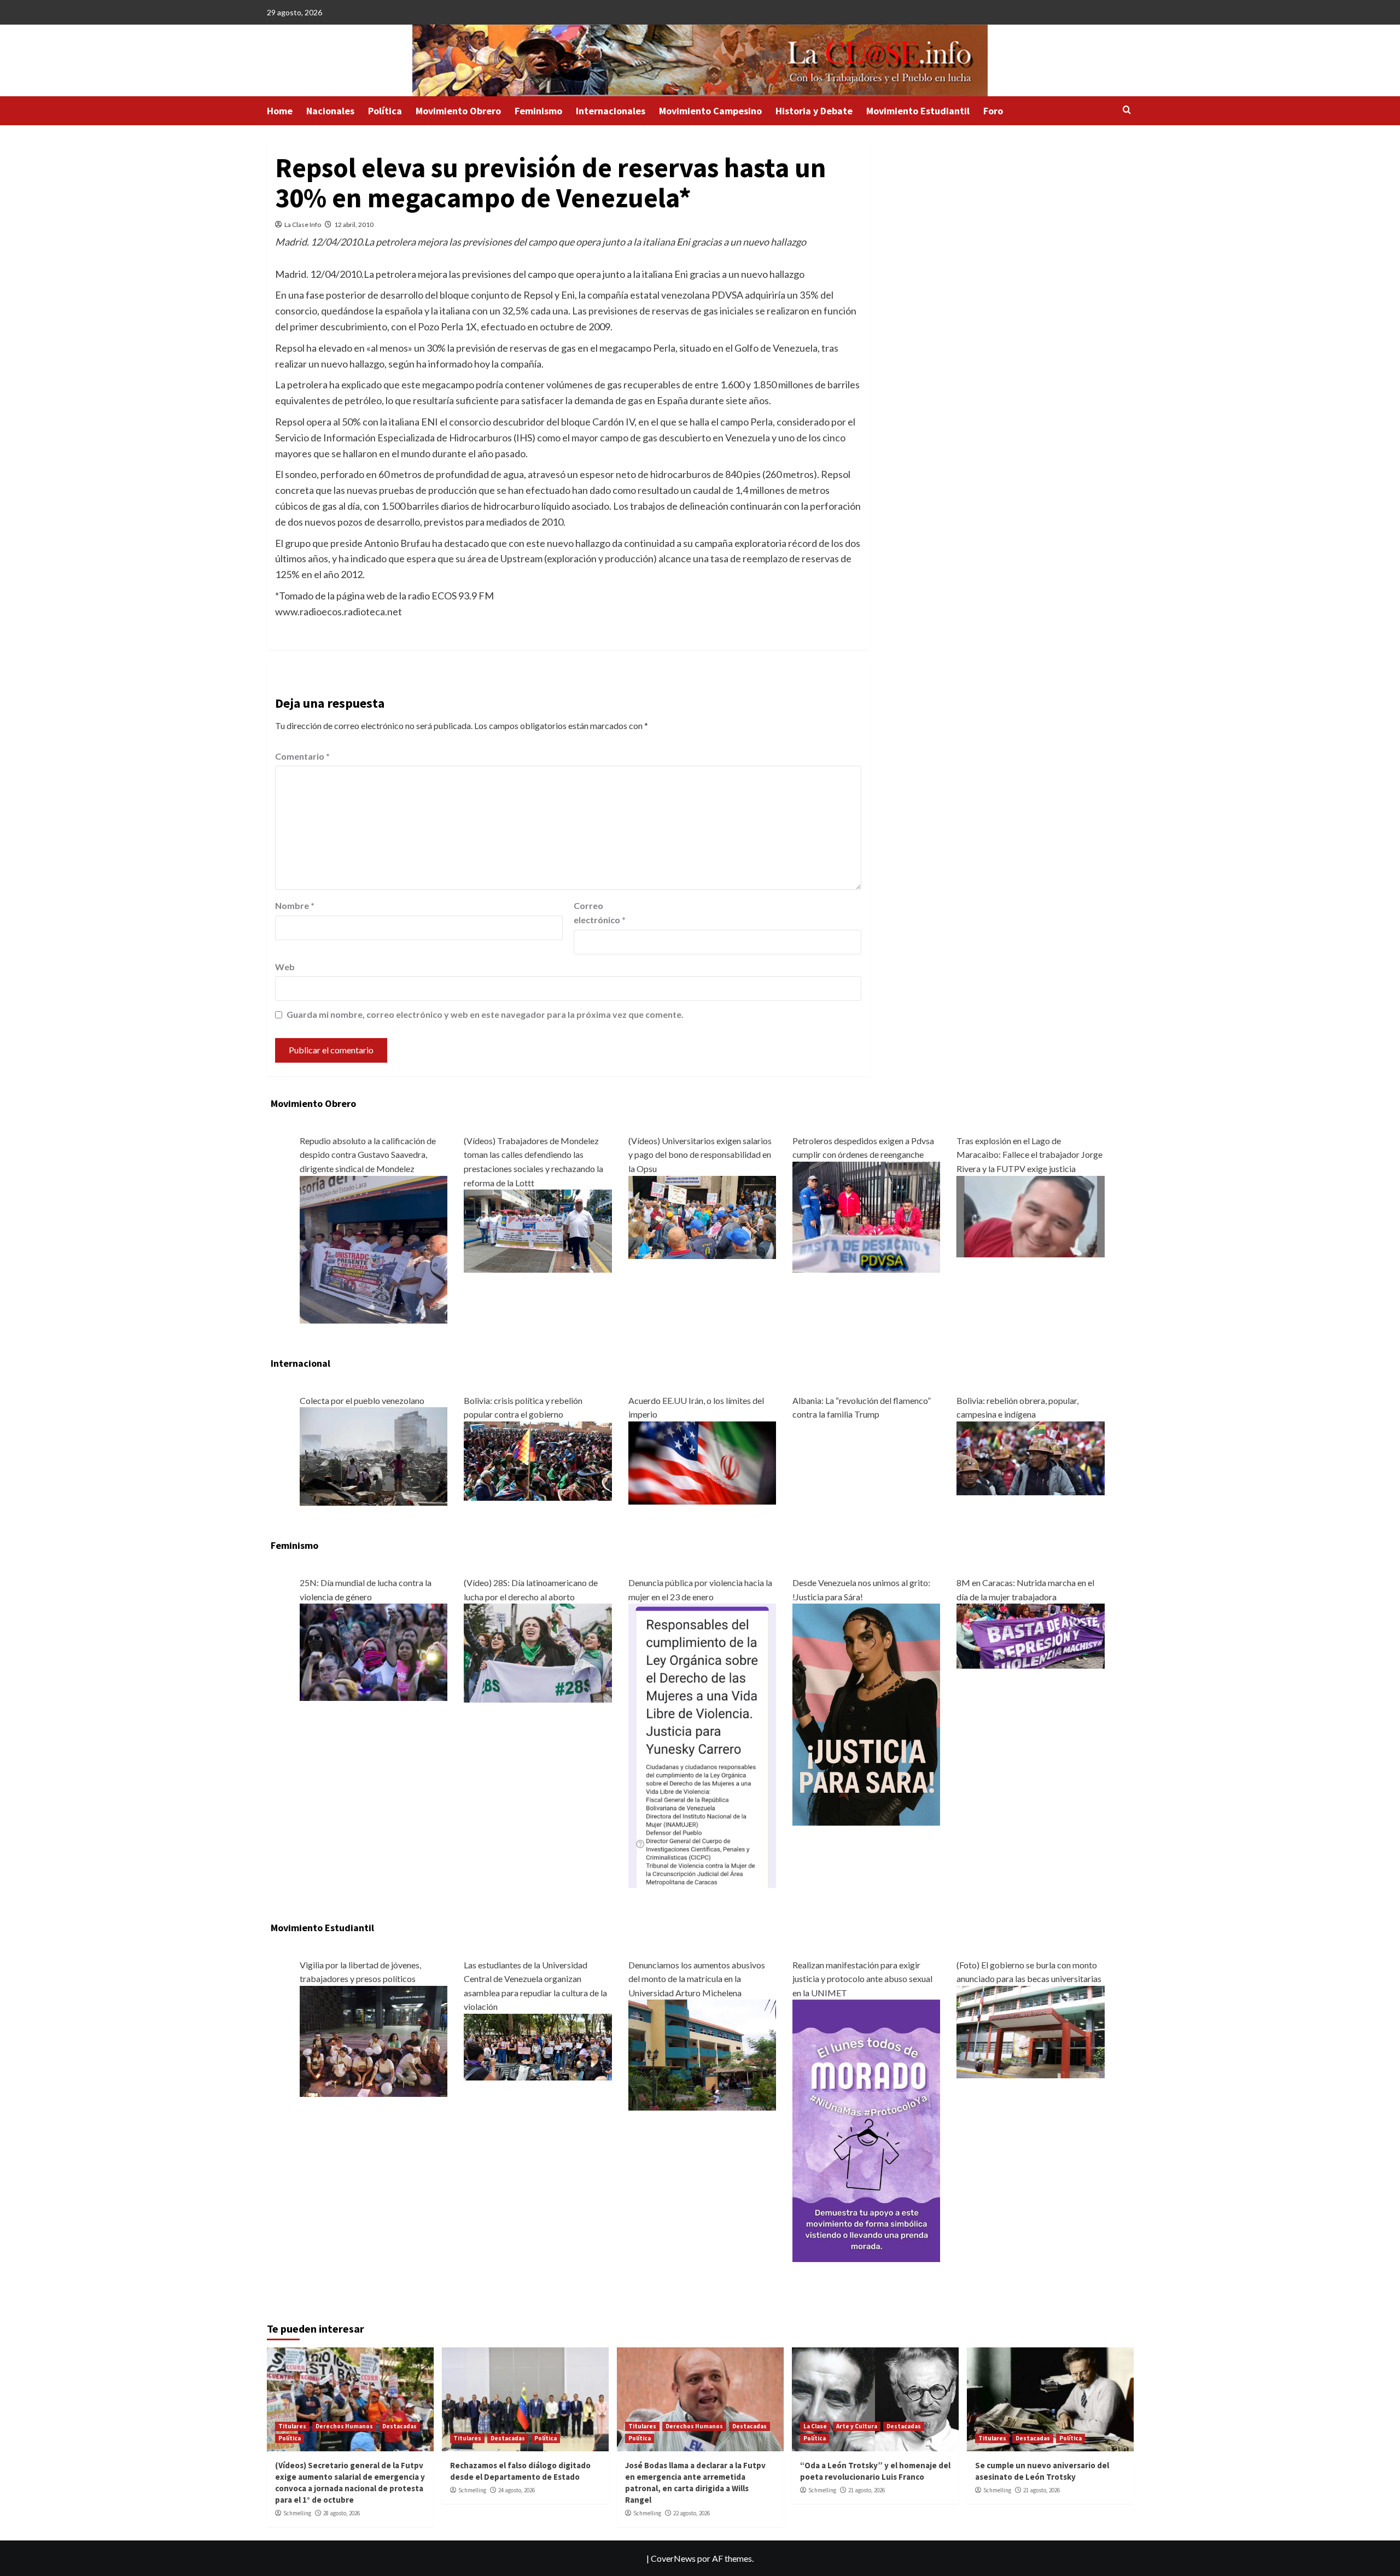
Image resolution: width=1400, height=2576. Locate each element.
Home (280, 111)
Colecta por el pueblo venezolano (362, 1400)
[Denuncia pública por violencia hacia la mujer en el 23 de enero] (702, 1744)
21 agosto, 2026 (867, 2490)
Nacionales (330, 111)
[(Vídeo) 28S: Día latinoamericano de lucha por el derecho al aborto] (538, 1652)
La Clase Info (303, 225)
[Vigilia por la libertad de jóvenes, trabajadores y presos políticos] (374, 2040)
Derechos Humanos (344, 2426)
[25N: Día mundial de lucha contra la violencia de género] (374, 1651)
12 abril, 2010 (354, 225)
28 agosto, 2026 (342, 2513)
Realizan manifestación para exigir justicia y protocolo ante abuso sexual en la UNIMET (862, 1979)
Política (385, 111)
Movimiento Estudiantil (918, 111)
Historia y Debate (814, 111)
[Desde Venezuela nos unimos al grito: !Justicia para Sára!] (866, 1713)
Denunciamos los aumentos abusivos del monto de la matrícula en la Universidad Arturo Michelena (697, 1979)
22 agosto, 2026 (692, 2513)
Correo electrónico (600, 913)
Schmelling (297, 2513)
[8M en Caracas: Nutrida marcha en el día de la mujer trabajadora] (1030, 1635)
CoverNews (673, 2558)
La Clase (815, 2426)
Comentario (302, 756)
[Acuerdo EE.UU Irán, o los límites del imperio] (702, 1462)
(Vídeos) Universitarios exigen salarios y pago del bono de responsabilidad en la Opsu (700, 1155)
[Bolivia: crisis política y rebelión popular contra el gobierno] (538, 1460)
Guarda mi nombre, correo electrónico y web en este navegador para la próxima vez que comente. (485, 1014)
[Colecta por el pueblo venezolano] (374, 1455)
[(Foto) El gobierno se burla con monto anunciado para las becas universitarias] (1030, 2030)
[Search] (1127, 110)
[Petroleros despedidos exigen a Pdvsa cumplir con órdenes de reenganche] (866, 1216)
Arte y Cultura (857, 2426)
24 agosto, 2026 (517, 2490)
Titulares (292, 2426)
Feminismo (538, 111)
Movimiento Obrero (458, 111)
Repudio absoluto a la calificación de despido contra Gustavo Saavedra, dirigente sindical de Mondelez (368, 1155)
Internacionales (611, 111)
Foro (993, 111)
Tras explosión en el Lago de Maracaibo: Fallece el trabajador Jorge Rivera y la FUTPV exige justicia (1029, 1155)
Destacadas (399, 2426)
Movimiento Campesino (710, 111)
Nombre (295, 905)
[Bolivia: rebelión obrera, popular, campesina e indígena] (1030, 1457)
